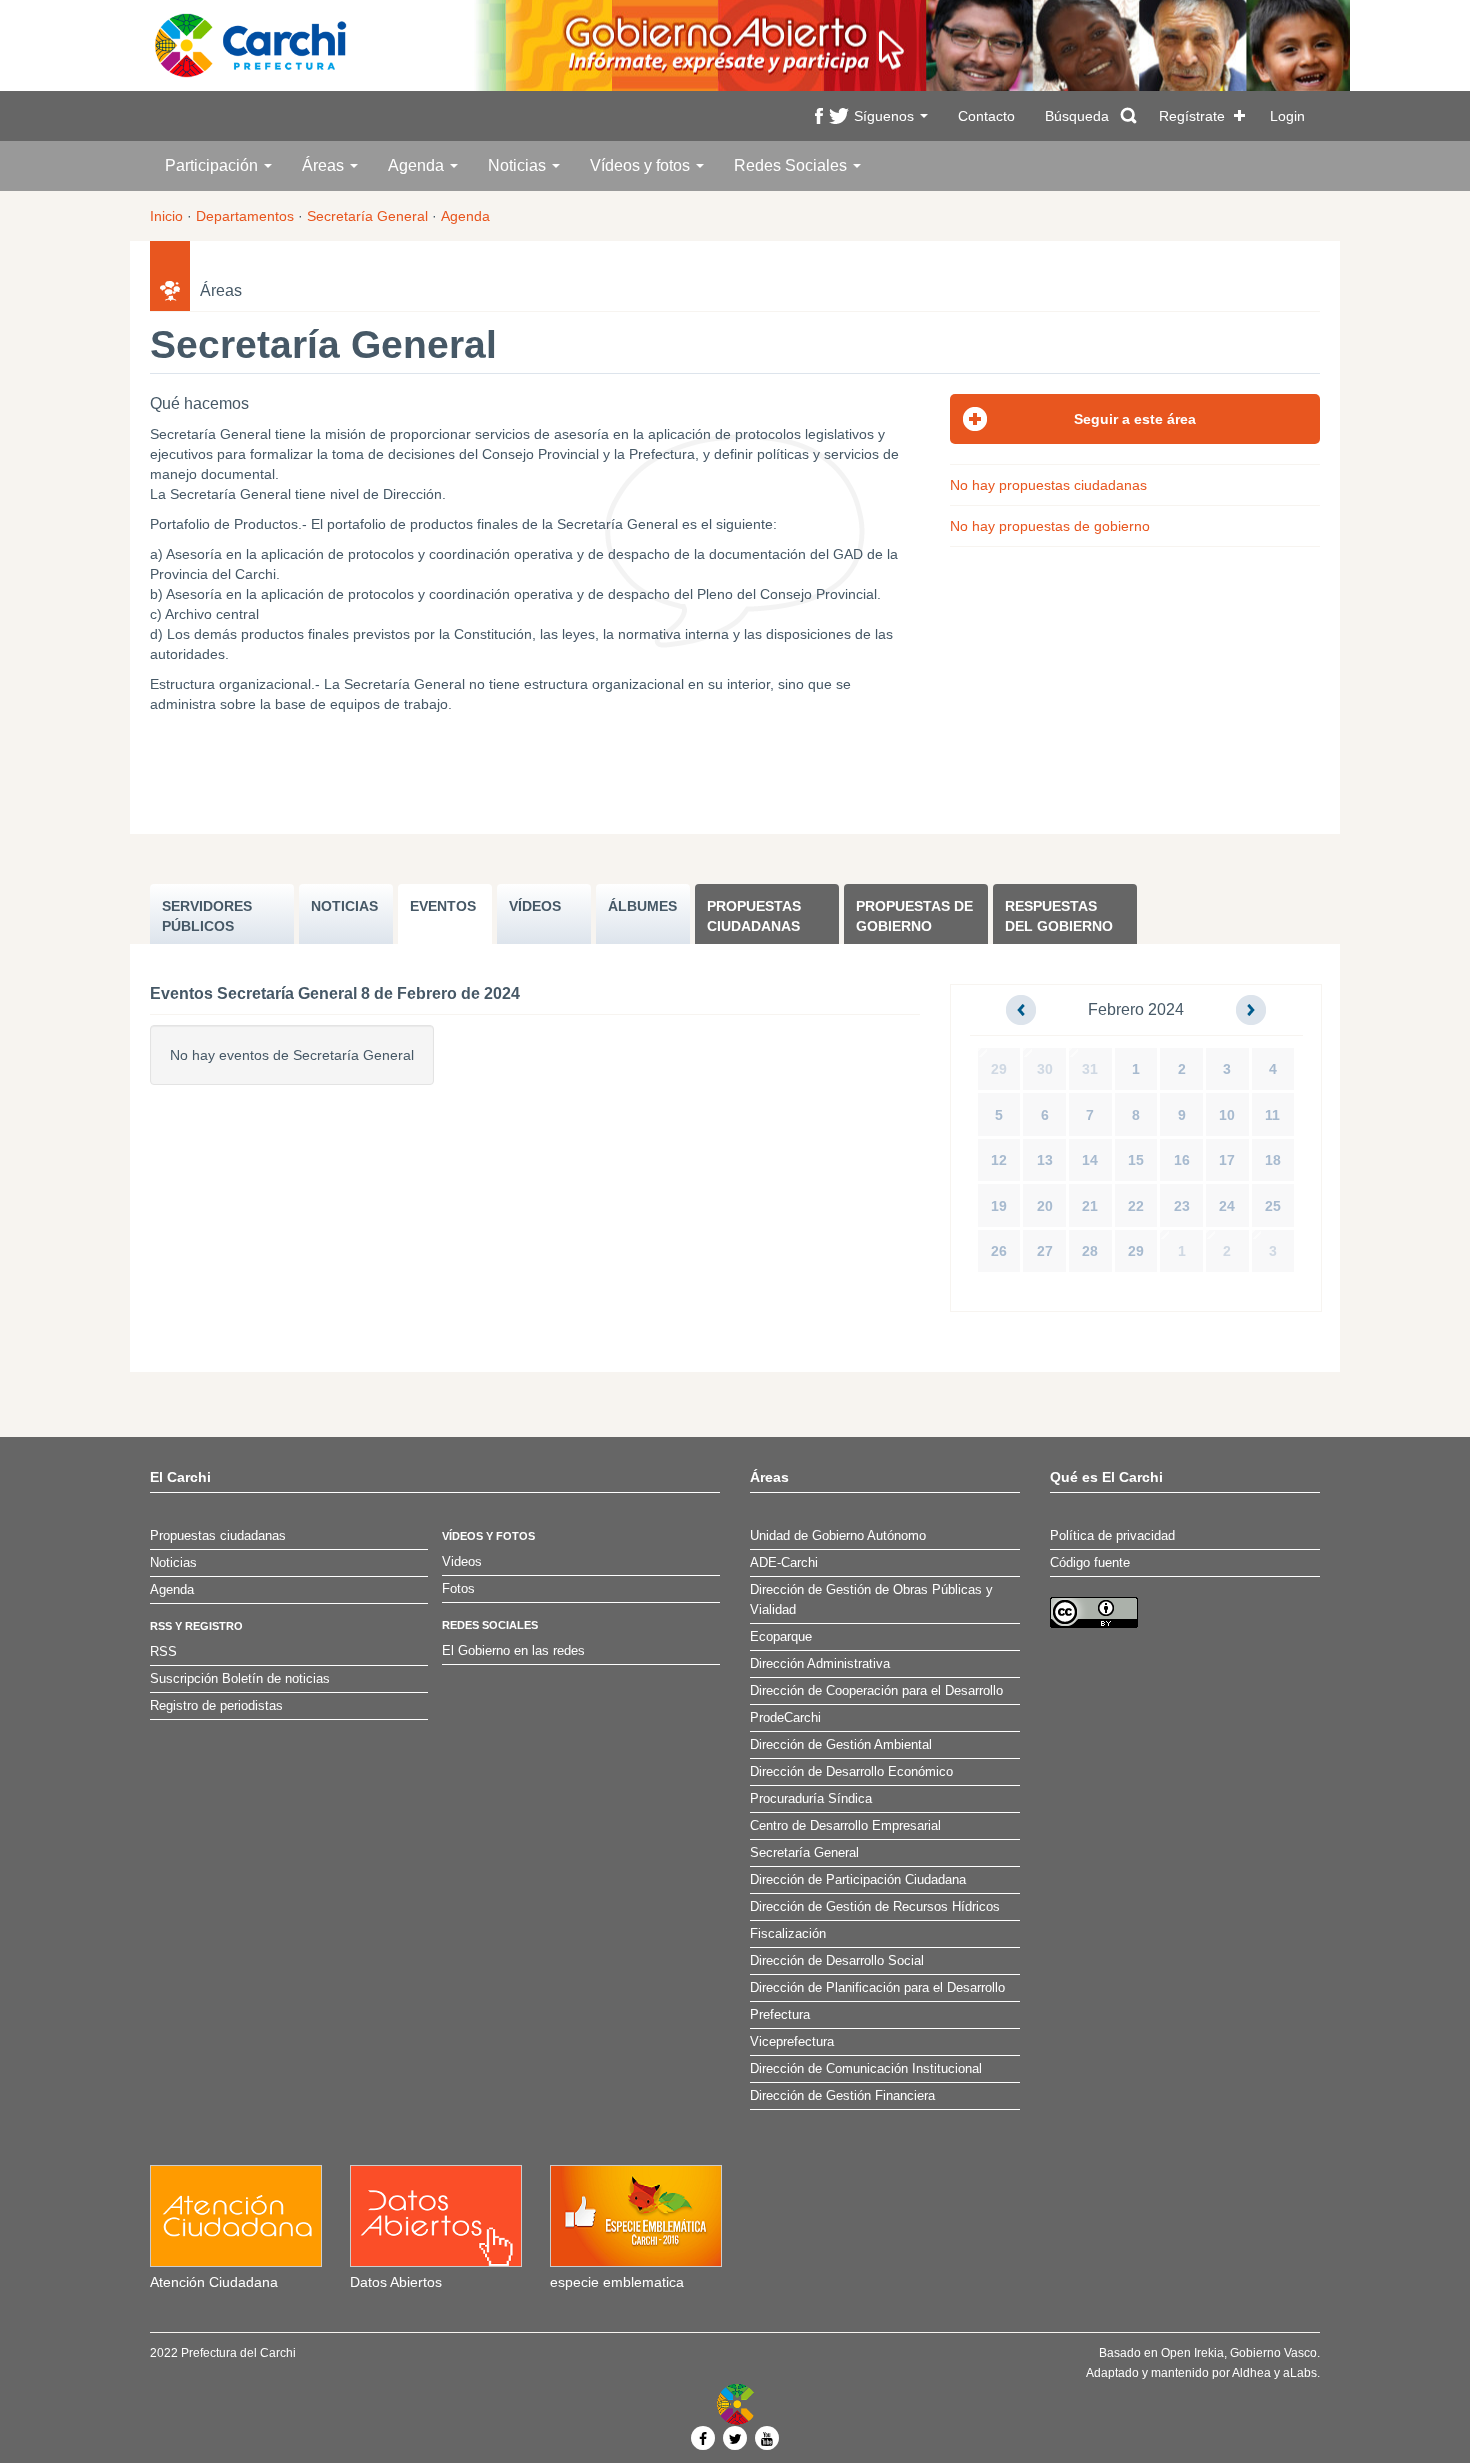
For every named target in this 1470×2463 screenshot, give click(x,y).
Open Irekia (1192, 2353)
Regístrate (1192, 116)
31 (1090, 1069)
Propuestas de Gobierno (914, 916)
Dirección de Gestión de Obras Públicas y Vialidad (871, 1600)
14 (1090, 1160)
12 (999, 1160)
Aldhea (1251, 2373)
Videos (462, 1562)
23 (1182, 1206)
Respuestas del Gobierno (1059, 916)
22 (1136, 1206)
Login (1287, 116)
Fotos (458, 1589)
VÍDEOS (535, 906)
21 (1090, 1206)
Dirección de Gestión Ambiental (841, 1745)
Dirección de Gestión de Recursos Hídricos (875, 1907)
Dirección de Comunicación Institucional (866, 2069)
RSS (163, 1652)
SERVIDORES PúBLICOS (207, 916)
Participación (213, 165)
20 (1045, 1206)
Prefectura (780, 2015)
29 (999, 1069)
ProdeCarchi (785, 1718)
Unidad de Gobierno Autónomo (838, 1536)
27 (1045, 1251)
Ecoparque (781, 1637)
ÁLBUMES (642, 906)
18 (1273, 1160)
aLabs (1300, 2373)
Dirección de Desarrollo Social (837, 1961)
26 (999, 1251)
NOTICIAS (344, 906)
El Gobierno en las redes (513, 1651)
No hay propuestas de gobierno (1050, 526)
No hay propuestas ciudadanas (1048, 485)
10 (1227, 1115)
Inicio (166, 216)
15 (1136, 1160)
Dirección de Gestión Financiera (842, 2096)
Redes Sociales (792, 165)
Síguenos (886, 116)
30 (1045, 1069)
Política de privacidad (1112, 1536)
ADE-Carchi (784, 1563)
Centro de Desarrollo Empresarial (845, 1826)
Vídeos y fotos (642, 165)
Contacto (986, 116)
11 (1272, 1115)
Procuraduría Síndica (811, 1799)
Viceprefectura (792, 2042)
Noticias (519, 165)
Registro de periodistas (216, 1706)
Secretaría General (367, 216)
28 (1090, 1251)
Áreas (325, 165)
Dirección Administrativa (820, 1664)
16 (1182, 1160)
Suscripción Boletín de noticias (240, 1679)
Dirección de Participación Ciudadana (858, 1880)
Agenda (418, 165)
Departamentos (245, 216)
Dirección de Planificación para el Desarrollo (877, 1988)
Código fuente (1090, 1563)
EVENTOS (443, 906)
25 (1273, 1206)
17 (1227, 1160)
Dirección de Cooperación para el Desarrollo (876, 1691)
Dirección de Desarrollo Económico (851, 1772)
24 (1227, 1206)
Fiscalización (788, 1934)
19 (999, 1206)
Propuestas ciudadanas (754, 916)
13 (1045, 1160)
